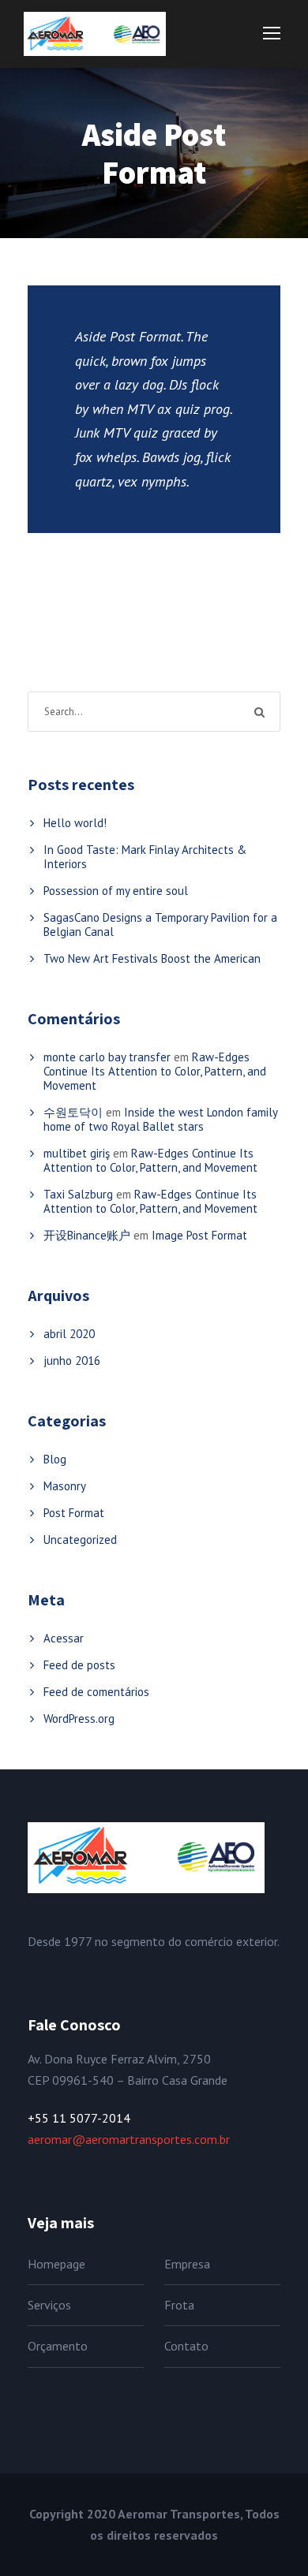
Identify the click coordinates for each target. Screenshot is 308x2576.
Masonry (65, 1486)
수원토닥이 (73, 1112)
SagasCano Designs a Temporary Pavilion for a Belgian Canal (160, 925)
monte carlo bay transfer (107, 1057)
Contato (186, 2346)
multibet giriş (77, 1153)
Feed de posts (79, 1665)
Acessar (64, 1638)
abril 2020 (69, 1334)
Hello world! (75, 823)
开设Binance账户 (87, 1235)
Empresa (187, 2264)
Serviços (49, 2305)
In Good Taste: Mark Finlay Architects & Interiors (145, 857)
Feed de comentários (96, 1692)
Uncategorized (80, 1540)
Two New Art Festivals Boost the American (152, 958)
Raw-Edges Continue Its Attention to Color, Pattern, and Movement (155, 1071)
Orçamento (58, 2346)
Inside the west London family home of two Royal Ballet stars (160, 1119)
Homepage (56, 2264)
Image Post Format (199, 1235)
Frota (179, 2305)
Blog (55, 1459)
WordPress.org (79, 1719)
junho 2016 (72, 1361)
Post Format (74, 1513)
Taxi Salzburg (78, 1194)
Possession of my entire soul (116, 891)
